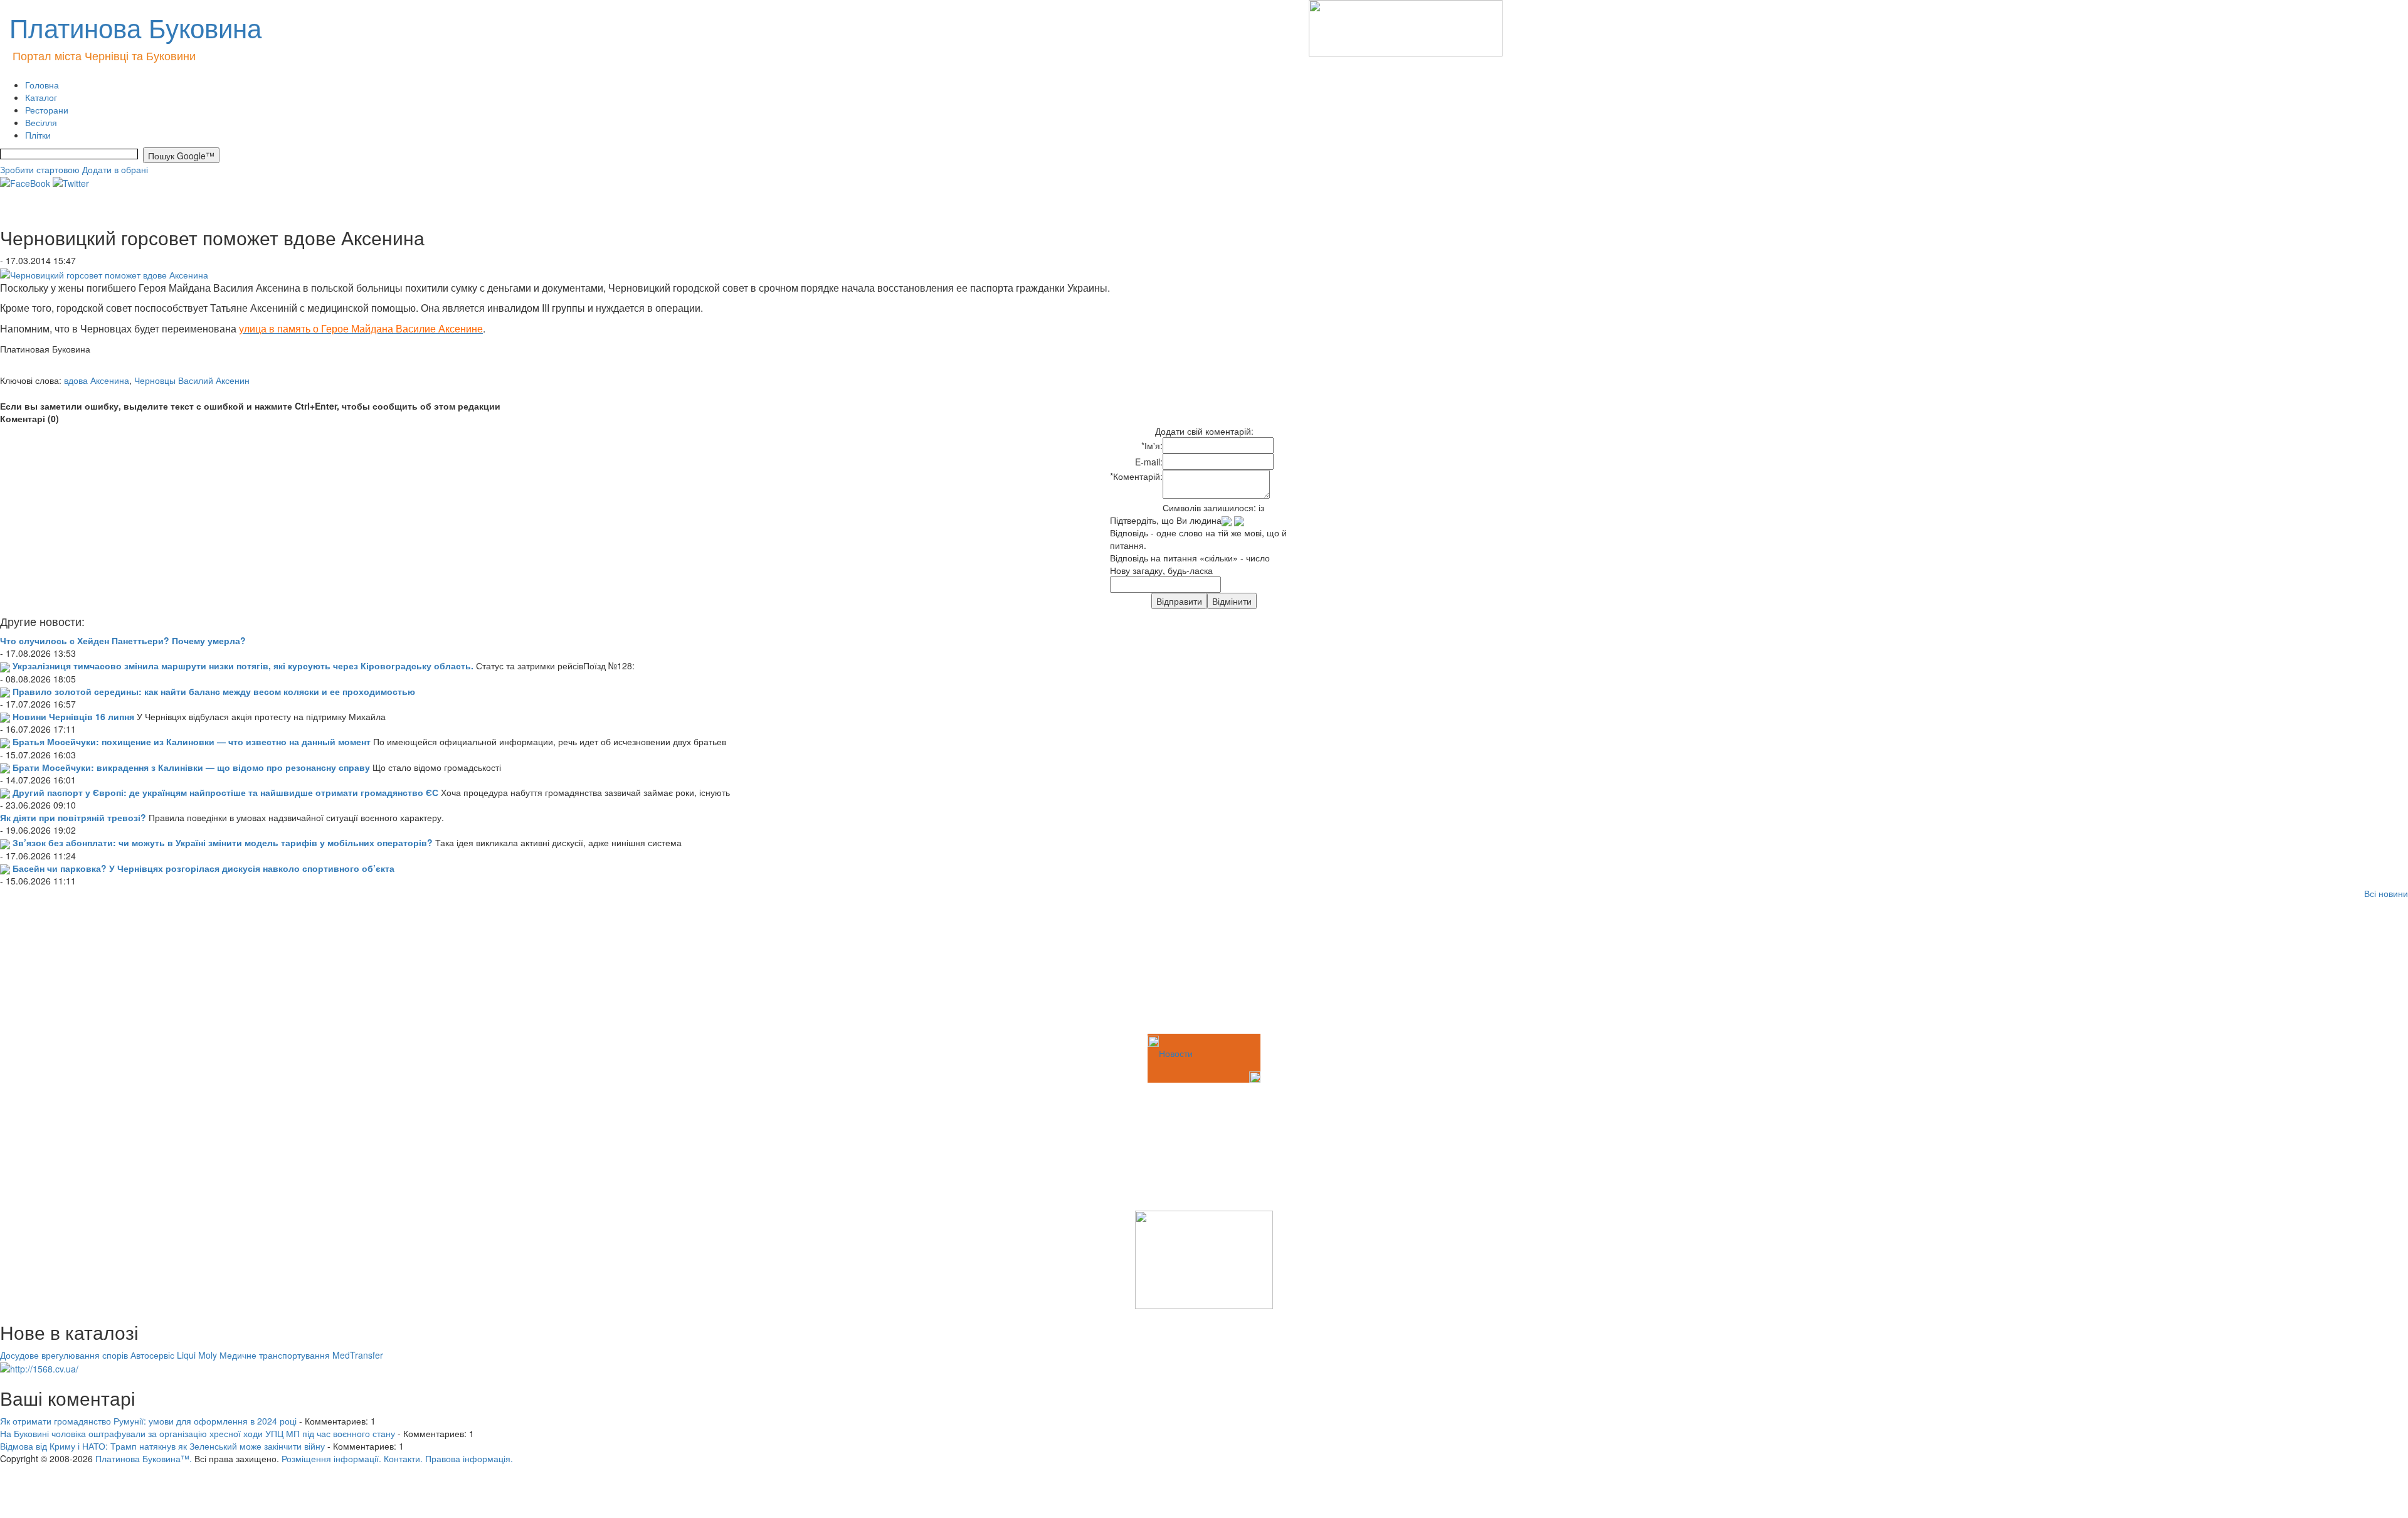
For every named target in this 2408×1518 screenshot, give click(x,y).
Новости (1176, 1053)
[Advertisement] (63, 969)
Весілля (41, 122)
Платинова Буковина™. (144, 1458)
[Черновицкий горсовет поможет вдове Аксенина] (104, 273)
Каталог (41, 97)
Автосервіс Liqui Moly (174, 1355)
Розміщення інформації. (331, 1458)
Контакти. (403, 1458)
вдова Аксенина (97, 380)
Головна (42, 85)
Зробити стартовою (40, 169)
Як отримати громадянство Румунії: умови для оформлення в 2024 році (148, 1421)
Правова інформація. (469, 1458)
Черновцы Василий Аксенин (192, 380)
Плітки (38, 135)
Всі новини (2386, 893)
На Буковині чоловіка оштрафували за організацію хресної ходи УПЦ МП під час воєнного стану (198, 1433)
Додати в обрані (115, 169)
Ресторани (47, 110)
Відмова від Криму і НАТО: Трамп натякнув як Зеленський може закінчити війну (162, 1446)
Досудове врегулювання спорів (64, 1355)
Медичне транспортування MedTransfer (301, 1355)
